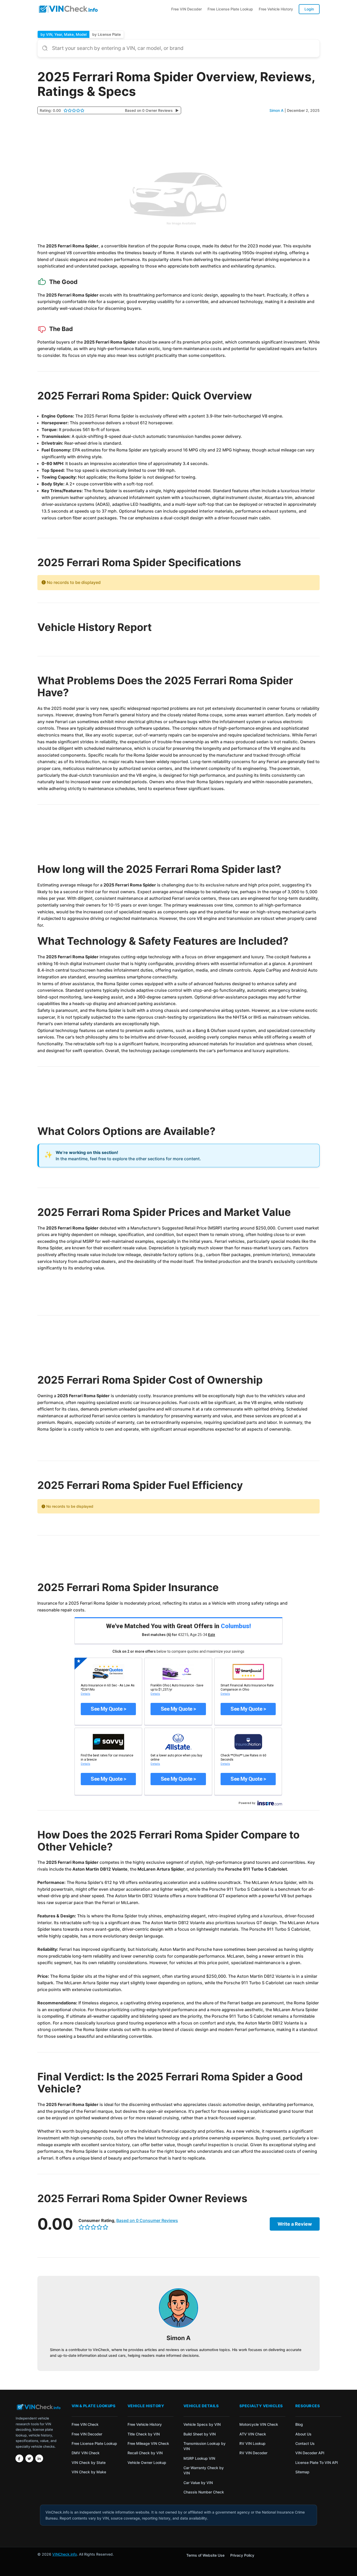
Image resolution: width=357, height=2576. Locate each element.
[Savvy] (108, 1742)
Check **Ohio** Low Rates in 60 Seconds (243, 1757)
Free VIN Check (85, 2424)
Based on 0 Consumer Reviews (147, 2220)
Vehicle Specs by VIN (202, 2424)
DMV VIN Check (86, 2453)
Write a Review (295, 2224)
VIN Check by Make (89, 2472)
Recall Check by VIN (145, 2453)
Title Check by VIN (144, 2434)
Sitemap (302, 2472)
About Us (303, 2434)
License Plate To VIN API (317, 2462)
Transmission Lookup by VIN (205, 2446)
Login (309, 9)
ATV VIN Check (253, 2434)
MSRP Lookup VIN (199, 2458)
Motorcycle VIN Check (259, 2424)
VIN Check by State (89, 2462)
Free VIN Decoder (186, 9)
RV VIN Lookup (252, 2443)
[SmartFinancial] (248, 1672)
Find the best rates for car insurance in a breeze (107, 1757)
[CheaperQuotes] (108, 1672)
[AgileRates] (178, 1672)
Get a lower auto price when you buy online (176, 1757)
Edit (212, 1635)
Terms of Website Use (205, 2555)
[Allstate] (178, 1742)
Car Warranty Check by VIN (204, 2470)
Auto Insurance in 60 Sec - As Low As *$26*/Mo (108, 1687)
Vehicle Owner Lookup (147, 2462)
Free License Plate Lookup (230, 9)
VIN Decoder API (310, 2453)
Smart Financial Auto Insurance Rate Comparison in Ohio (247, 1687)
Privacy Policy (242, 2555)
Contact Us (305, 2443)
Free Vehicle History (276, 9)
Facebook (19, 2458)
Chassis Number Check (204, 2492)
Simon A (277, 110)
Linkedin (39, 2458)
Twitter (29, 2458)
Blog (299, 2424)
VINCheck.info (65, 2554)
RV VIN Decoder (253, 2453)
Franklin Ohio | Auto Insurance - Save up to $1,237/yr (177, 1687)
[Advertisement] (179, 138)
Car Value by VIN (198, 2483)
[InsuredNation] (248, 1742)
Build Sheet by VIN (200, 2434)
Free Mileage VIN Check (148, 2443)
